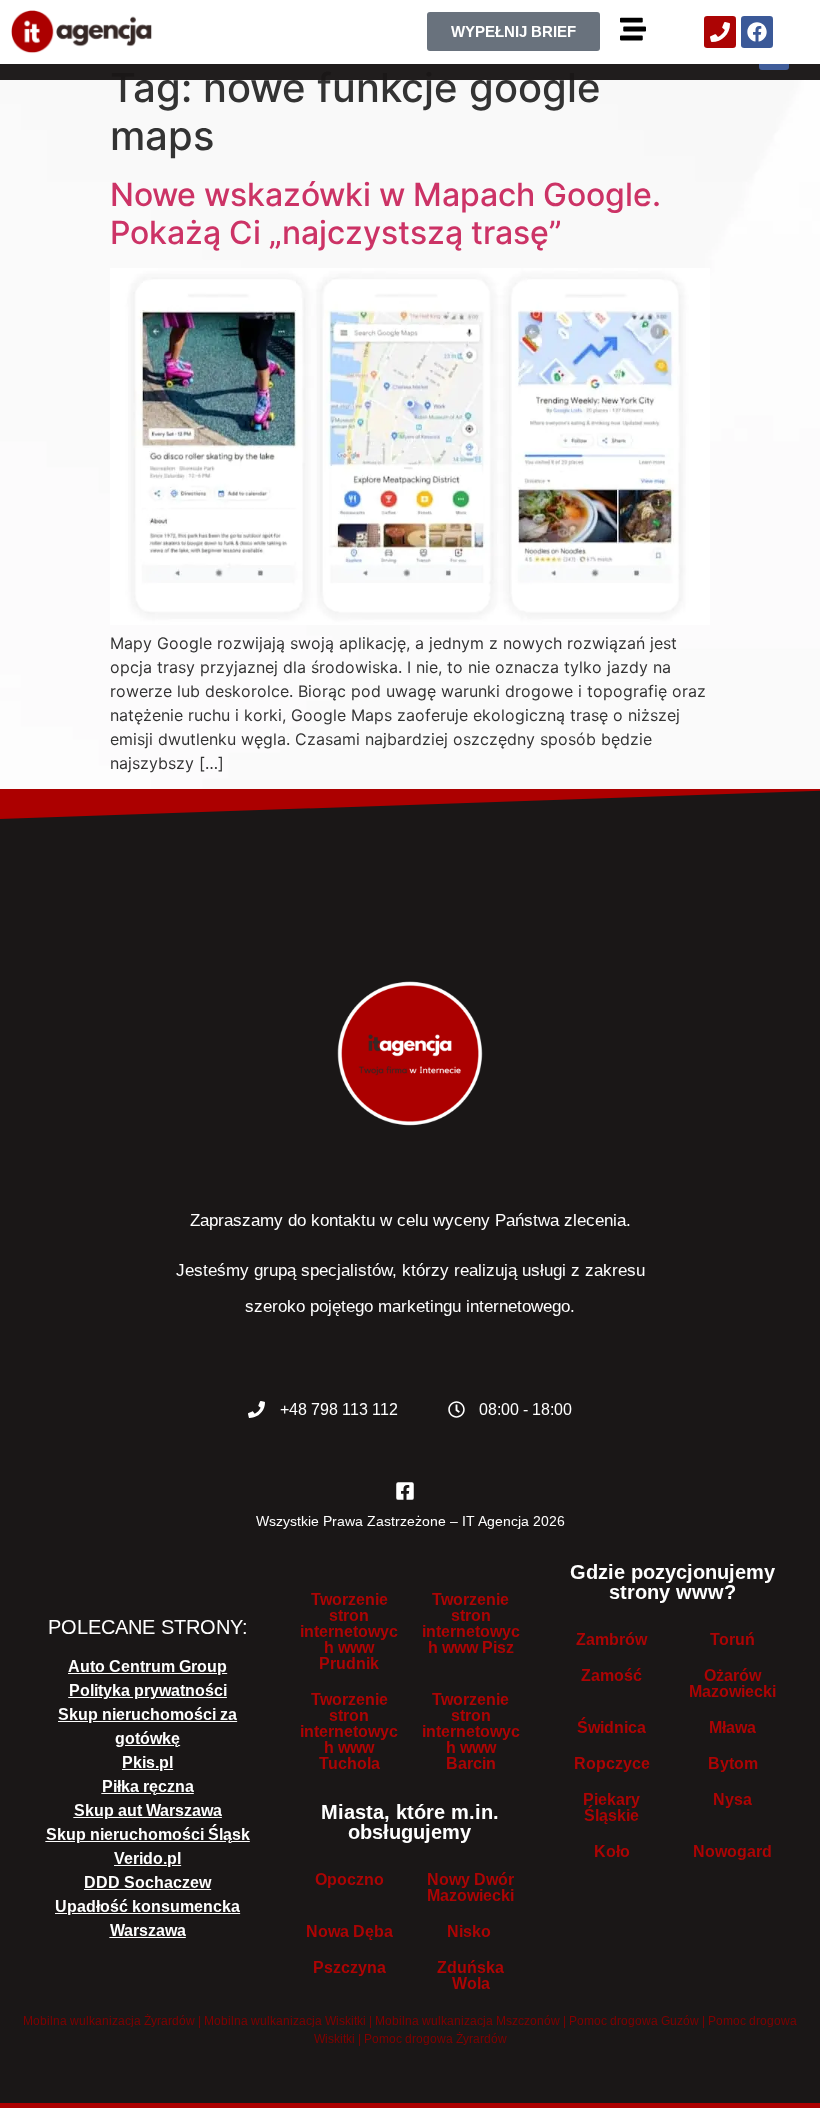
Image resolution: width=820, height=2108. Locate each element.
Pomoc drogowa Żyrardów (435, 2039)
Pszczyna (349, 1967)
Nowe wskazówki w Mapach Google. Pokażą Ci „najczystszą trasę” (385, 213)
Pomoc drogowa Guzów (634, 2021)
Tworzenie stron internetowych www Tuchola (349, 1731)
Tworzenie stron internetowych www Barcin (471, 1731)
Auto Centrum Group (147, 1666)
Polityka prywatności (148, 1690)
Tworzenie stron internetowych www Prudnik (349, 1631)
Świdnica (611, 1727)
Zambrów (611, 1639)
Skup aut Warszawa (148, 1810)
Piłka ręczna (148, 1786)
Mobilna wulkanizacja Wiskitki (285, 2021)
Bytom (733, 1763)
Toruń (732, 1639)
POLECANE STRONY (145, 1627)
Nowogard (732, 1851)
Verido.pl (147, 1858)
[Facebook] (757, 32)
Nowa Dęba (349, 1931)
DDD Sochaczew (147, 1882)
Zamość (611, 1675)
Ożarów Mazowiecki (732, 1683)
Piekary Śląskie (611, 1807)
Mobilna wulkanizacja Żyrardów (109, 2021)
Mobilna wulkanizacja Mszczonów (467, 2021)
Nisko (471, 1931)
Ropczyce (612, 1763)
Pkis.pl (147, 1762)
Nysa (732, 1799)
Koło (612, 1851)
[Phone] (720, 32)
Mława (732, 1727)
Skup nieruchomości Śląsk (148, 1834)
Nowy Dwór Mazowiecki (470, 1887)
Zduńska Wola (470, 1975)
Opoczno (349, 1879)
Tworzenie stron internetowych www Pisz (471, 1623)
